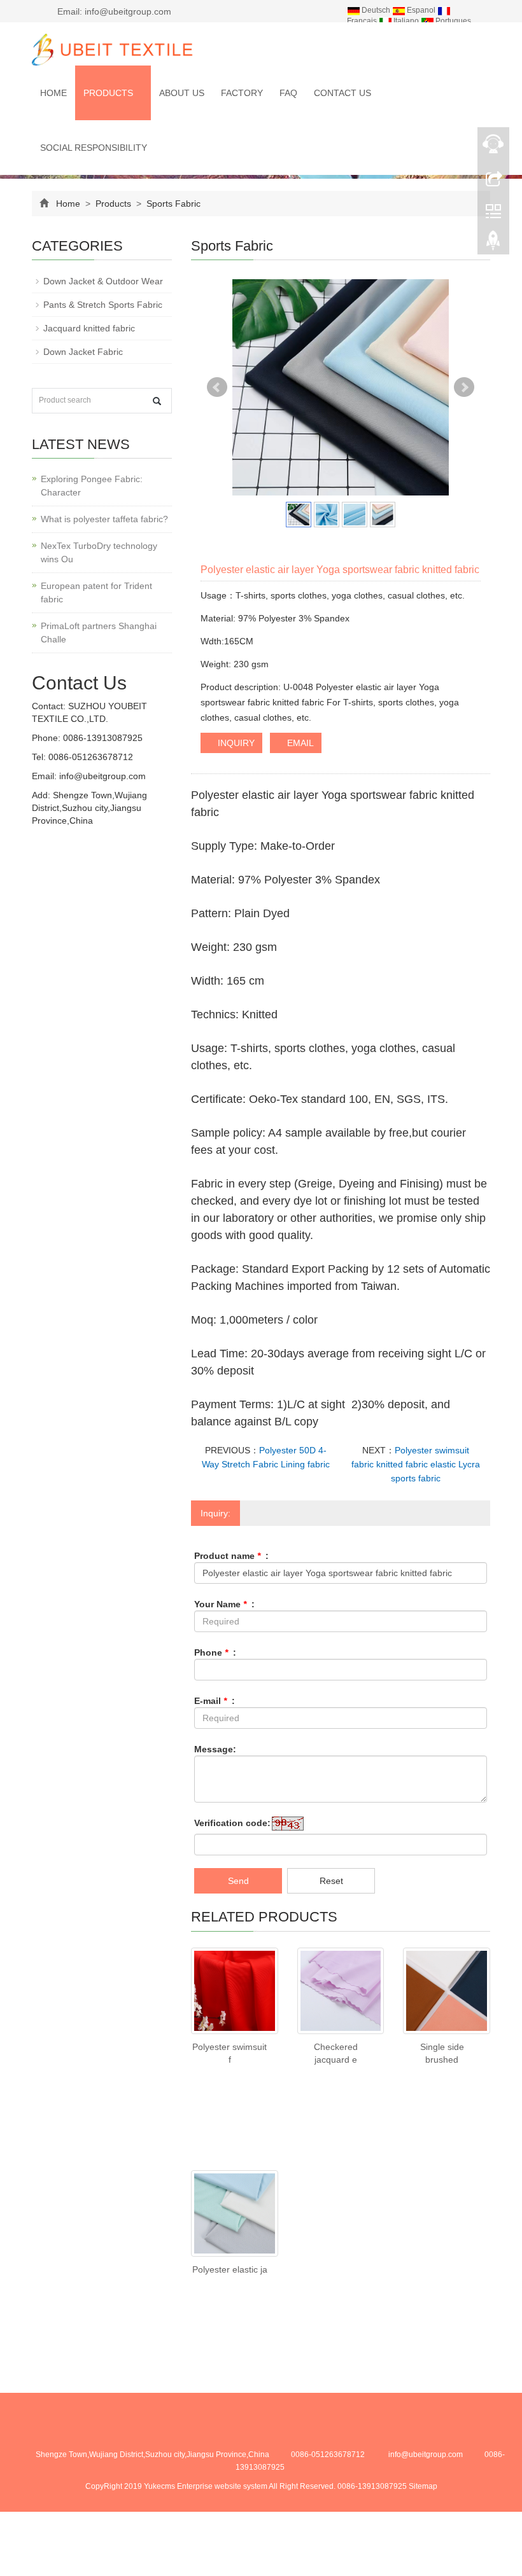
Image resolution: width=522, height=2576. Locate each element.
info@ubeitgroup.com (101, 776)
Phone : (215, 1652)
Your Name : (224, 1604)
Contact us (342, 93)
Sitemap (423, 2486)
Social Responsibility (94, 148)
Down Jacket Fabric (83, 352)
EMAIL (299, 743)
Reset (331, 1881)
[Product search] (157, 401)
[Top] (493, 244)
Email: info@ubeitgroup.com (113, 11)
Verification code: (232, 1823)
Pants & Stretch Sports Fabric (103, 305)
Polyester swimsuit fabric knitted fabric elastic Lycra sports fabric (416, 1464)
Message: (215, 1749)
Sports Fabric (172, 204)
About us (182, 93)
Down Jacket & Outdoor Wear (103, 281)
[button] (139, 93)
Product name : (231, 1556)
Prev (217, 387)
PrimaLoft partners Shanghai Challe (99, 633)
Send (238, 1881)
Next (464, 387)
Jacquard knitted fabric (89, 328)
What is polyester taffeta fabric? (104, 519)
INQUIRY (235, 743)
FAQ (288, 93)
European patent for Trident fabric (96, 592)
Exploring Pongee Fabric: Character (92, 486)
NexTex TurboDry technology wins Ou (99, 552)
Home (53, 93)
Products (109, 93)
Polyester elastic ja (230, 2269)
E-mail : (215, 1701)
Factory (242, 93)
